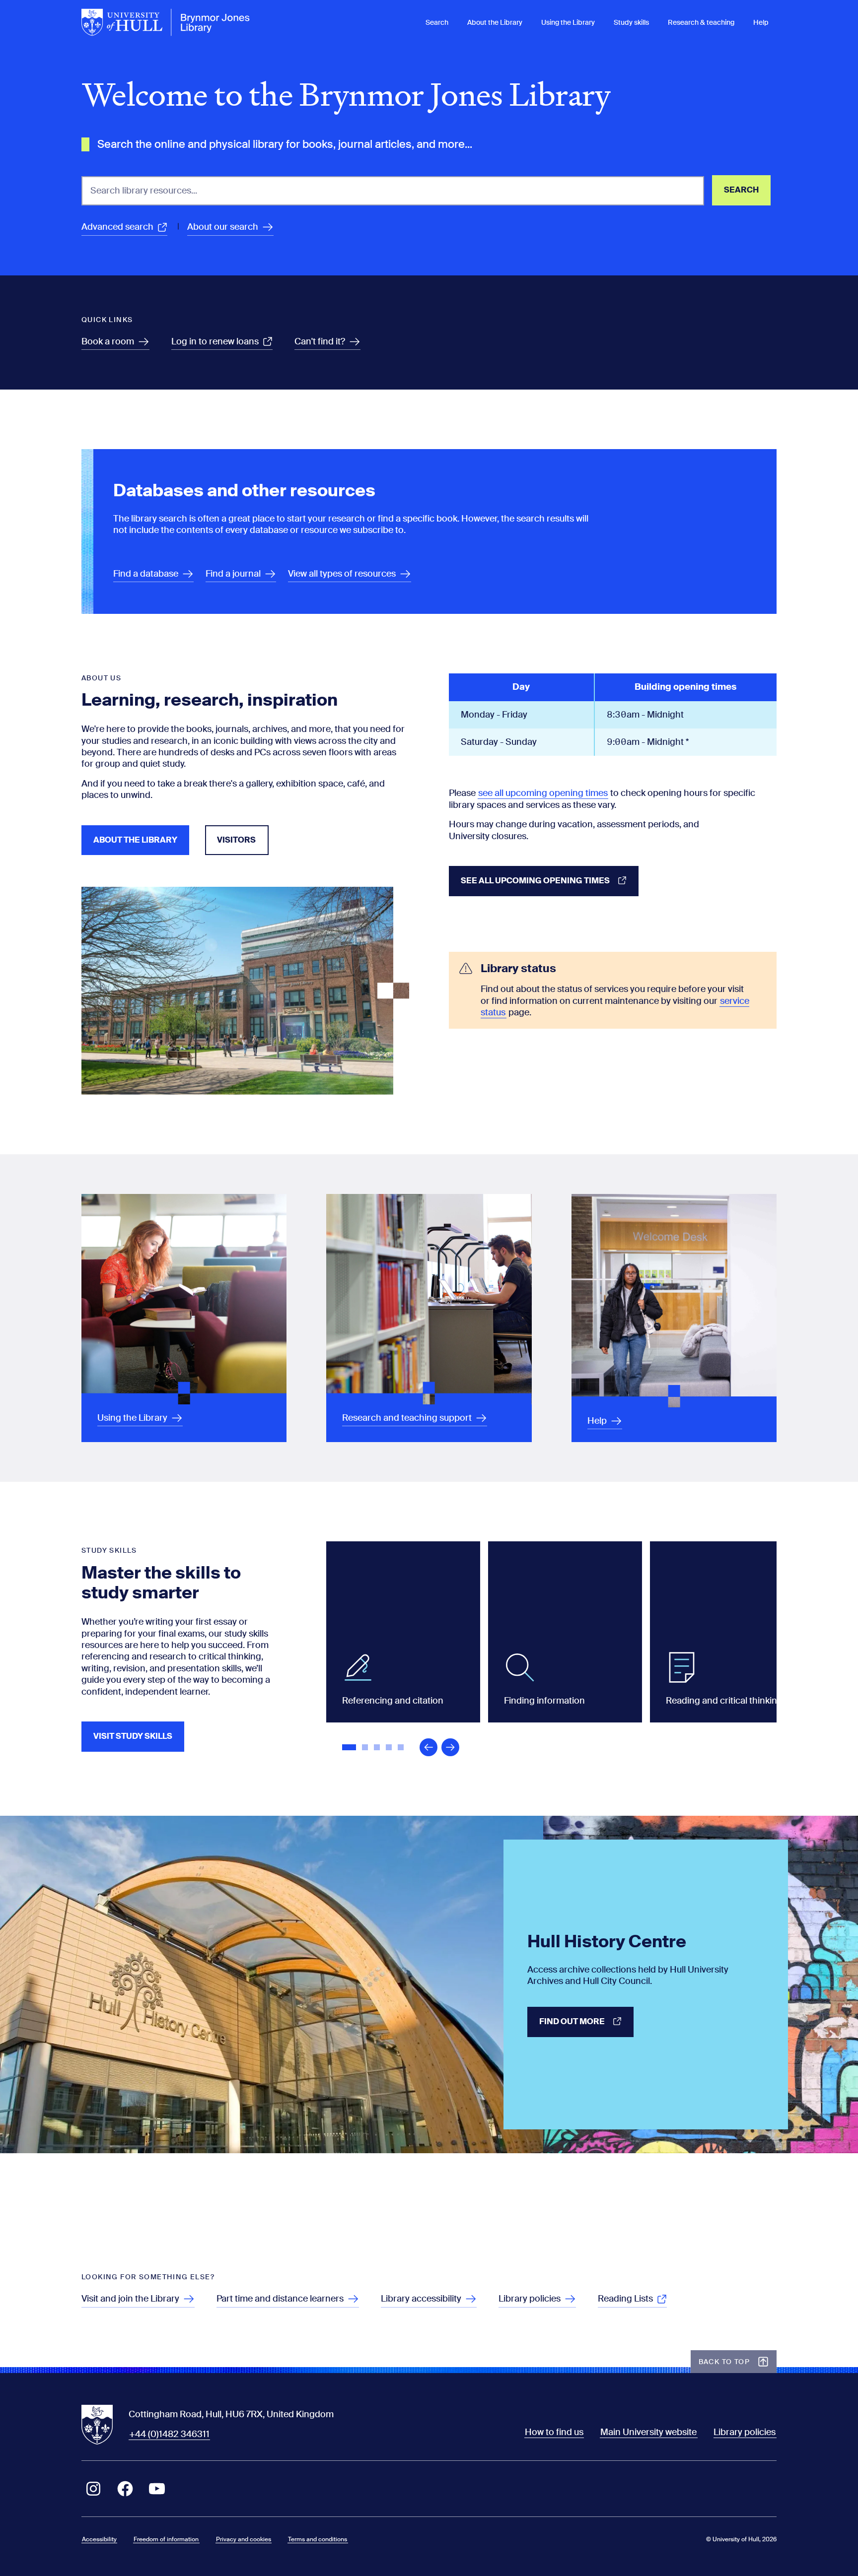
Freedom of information (166, 2539)
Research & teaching (701, 22)
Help (761, 22)
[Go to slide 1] (350, 1748)
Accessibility (99, 2539)
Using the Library (568, 22)
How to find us (554, 2432)
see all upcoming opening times (543, 793)
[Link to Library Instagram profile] (93, 2489)
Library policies (745, 2432)
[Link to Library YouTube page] (157, 2489)
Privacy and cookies (244, 2539)
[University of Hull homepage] (166, 22)
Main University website (648, 2432)
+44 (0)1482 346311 (169, 2434)
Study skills (631, 22)
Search (437, 22)
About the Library (495, 22)
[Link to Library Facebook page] (125, 2489)
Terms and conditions (318, 2539)
